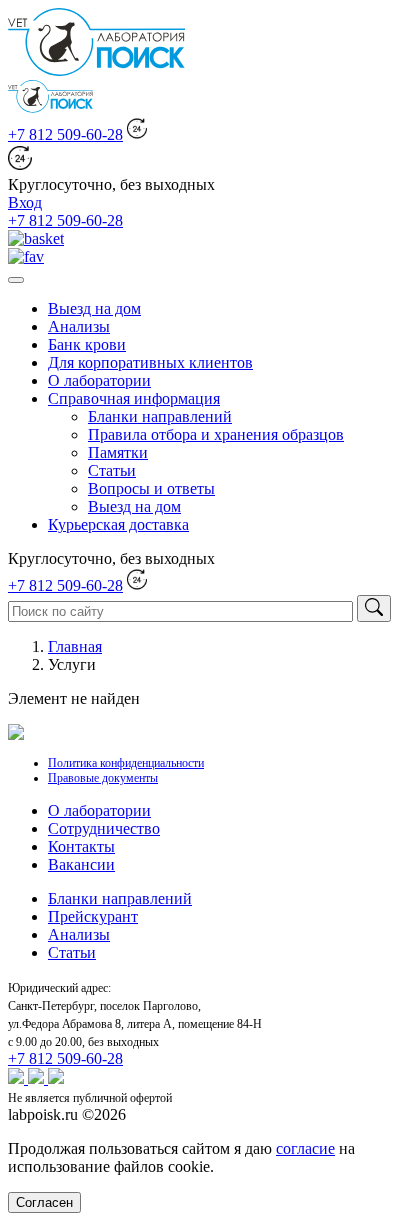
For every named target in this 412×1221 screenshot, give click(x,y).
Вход (25, 202)
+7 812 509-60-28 (65, 134)
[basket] (36, 238)
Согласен (44, 1202)
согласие (305, 1148)
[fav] (26, 256)
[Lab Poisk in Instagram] (38, 1078)
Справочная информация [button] (134, 398)
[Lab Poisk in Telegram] (56, 1078)
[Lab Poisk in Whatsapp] (18, 1078)
